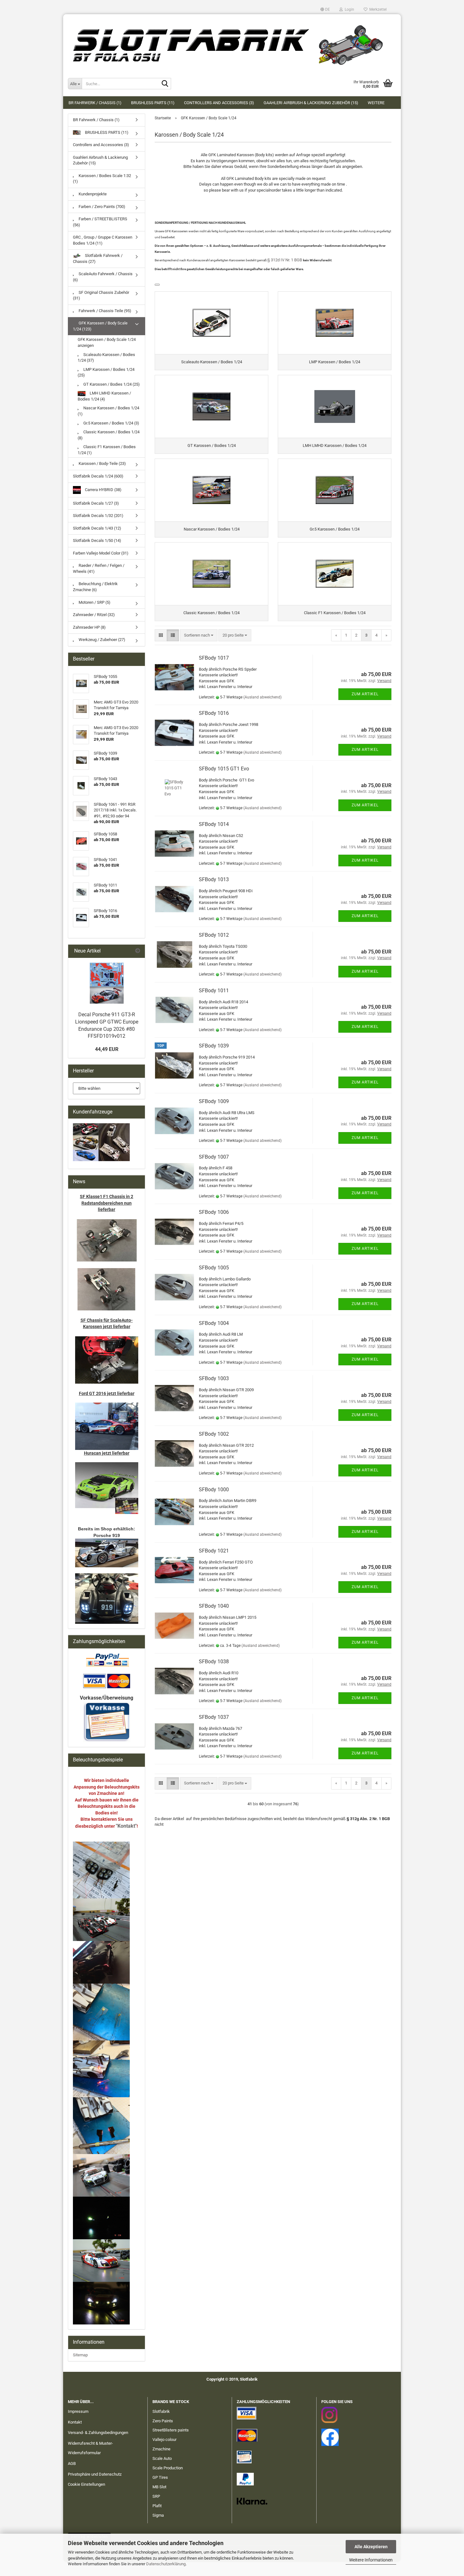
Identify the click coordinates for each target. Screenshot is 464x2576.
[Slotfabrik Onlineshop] (232, 43)
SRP (156, 2496)
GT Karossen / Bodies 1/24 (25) (111, 384)
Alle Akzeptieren (371, 2547)
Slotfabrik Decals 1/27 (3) (96, 503)
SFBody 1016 (214, 713)
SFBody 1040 (214, 1606)
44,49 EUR (107, 1049)
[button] (325, 9)
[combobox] (199, 635)
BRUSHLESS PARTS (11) (153, 103)
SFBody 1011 (214, 991)
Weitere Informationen (371, 2560)
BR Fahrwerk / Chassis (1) (95, 103)
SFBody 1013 (214, 879)
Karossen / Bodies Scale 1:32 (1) (102, 179)
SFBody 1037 (214, 1717)
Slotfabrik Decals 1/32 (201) (98, 516)
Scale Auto (162, 2458)
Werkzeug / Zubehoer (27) (101, 640)
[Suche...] (165, 84)
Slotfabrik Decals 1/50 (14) (97, 540)
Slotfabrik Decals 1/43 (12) (97, 528)
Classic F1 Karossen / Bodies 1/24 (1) (107, 450)
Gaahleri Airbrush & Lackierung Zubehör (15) (311, 103)
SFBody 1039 (214, 1046)
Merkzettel (377, 9)
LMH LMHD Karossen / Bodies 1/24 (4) (104, 396)
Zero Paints (163, 2421)
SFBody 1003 (214, 1378)
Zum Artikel (365, 694)
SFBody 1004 (214, 1323)
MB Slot (159, 2487)
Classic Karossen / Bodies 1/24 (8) (109, 435)
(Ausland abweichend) (262, 697)
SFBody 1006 (214, 1212)
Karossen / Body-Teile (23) (102, 463)
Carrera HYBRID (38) (103, 489)
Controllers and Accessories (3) (219, 103)
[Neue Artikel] (138, 951)
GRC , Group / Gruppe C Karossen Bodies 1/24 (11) (103, 240)
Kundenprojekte (92, 194)
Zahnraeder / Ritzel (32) (94, 615)
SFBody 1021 (214, 1551)
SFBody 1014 (214, 824)
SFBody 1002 (214, 1434)
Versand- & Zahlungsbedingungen (98, 2433)
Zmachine (161, 2449)
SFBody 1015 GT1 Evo (224, 769)
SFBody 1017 (214, 658)
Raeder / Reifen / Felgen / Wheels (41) (99, 568)
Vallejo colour (164, 2439)
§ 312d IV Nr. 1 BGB (285, 260)
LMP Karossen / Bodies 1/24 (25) (106, 372)
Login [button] (348, 9)
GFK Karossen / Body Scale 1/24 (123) (100, 326)
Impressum (78, 2411)
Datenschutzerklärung (166, 2564)
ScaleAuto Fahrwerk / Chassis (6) (103, 277)
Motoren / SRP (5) (94, 602)
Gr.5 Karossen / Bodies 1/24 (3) (111, 423)
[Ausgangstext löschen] (157, 285)
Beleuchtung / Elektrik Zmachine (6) (95, 587)
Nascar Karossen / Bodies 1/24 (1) (108, 411)
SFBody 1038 (214, 1662)
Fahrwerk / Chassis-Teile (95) (104, 311)
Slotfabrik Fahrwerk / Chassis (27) (98, 258)
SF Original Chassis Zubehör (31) (101, 295)
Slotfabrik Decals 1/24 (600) (98, 476)
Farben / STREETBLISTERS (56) (100, 222)
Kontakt (75, 2422)
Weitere (376, 103)
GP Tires (160, 2477)
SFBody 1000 (214, 1490)
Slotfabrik (161, 2411)
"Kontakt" (126, 1826)
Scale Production (168, 2468)
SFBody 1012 (214, 935)
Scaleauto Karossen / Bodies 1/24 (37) (106, 358)
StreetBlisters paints (171, 2430)
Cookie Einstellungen (86, 2484)
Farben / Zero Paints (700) (101, 207)
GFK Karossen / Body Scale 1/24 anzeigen (107, 342)
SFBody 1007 (214, 1157)
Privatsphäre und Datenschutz (95, 2474)
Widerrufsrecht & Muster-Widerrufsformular (90, 2448)
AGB (72, 2463)
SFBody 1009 (214, 1101)
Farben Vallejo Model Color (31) (101, 553)
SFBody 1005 (214, 1268)
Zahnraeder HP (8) (89, 627)
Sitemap (80, 2355)
